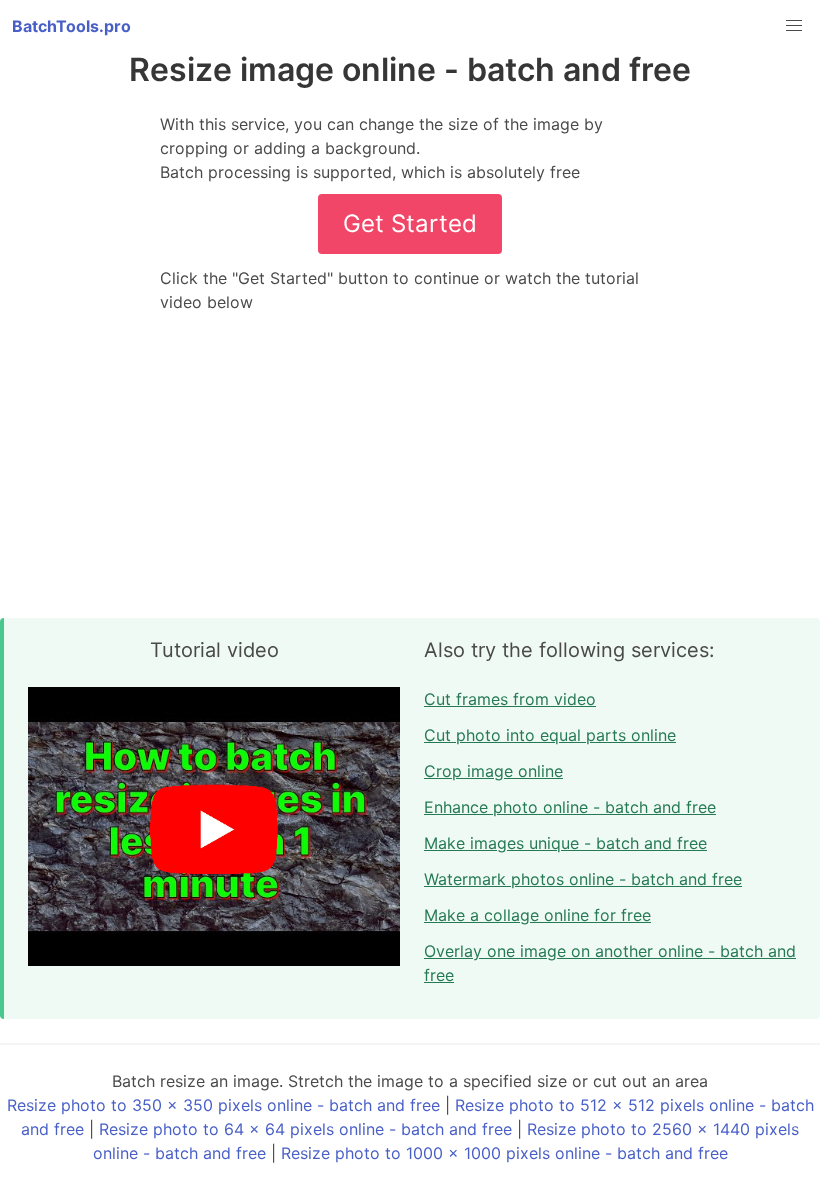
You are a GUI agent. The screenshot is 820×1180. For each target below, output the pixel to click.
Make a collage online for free (537, 915)
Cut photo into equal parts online (550, 735)
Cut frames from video (510, 699)
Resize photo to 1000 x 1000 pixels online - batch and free (504, 1153)
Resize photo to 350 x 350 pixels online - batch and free (223, 1105)
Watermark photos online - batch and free (583, 879)
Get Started (410, 223)
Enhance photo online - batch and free (570, 807)
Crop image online (493, 771)
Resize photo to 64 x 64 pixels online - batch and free (305, 1129)
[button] (794, 26)
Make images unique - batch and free (565, 843)
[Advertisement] (410, 466)
